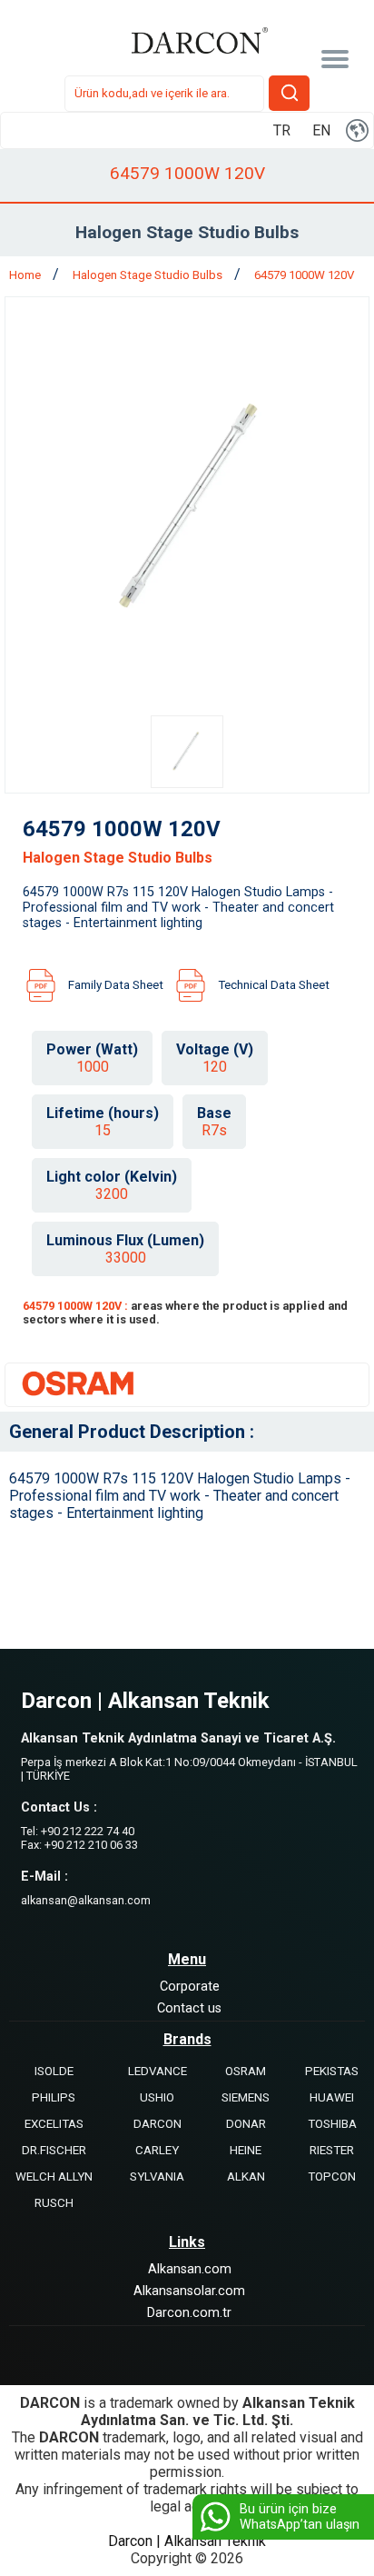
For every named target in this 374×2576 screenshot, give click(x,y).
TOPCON (332, 2177)
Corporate (190, 1987)
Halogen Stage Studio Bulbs (149, 275)
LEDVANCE (157, 2071)
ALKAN (246, 2177)
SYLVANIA (157, 2177)
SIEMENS (246, 2097)
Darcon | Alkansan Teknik (187, 2541)
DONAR (246, 2124)
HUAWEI (332, 2097)
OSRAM (246, 2071)
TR (282, 130)
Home (26, 275)
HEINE (246, 2150)
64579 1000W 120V (304, 275)
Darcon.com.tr (189, 2313)
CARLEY (157, 2150)
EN (321, 130)
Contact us (189, 2008)
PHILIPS (54, 2097)
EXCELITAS (54, 2124)
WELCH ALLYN (54, 2177)
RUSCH (54, 2203)
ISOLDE (54, 2071)
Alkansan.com (190, 2269)
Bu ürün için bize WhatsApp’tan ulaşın (300, 2517)
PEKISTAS (332, 2071)
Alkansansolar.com (189, 2291)
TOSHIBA (332, 2124)
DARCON (157, 2124)
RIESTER (332, 2150)
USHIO (157, 2097)
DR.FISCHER (54, 2150)
